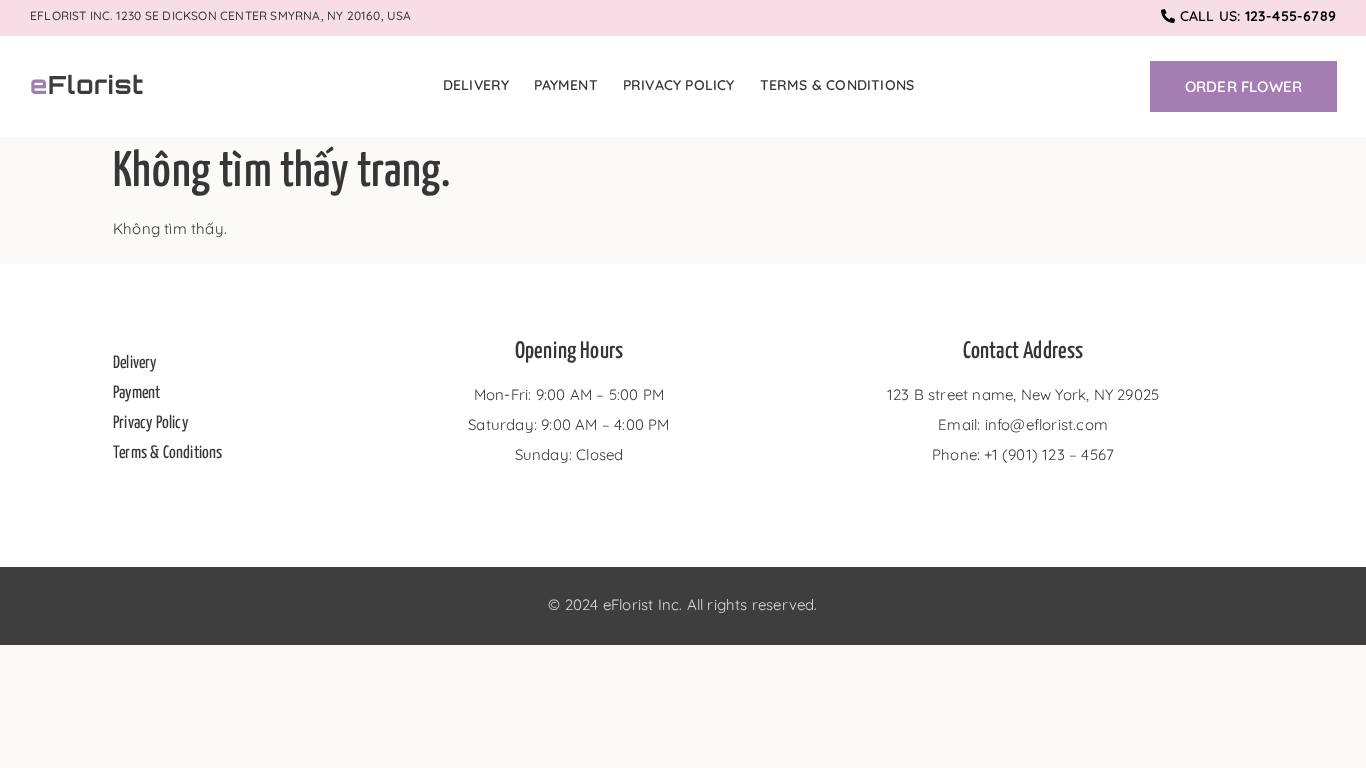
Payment (565, 85)
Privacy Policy (679, 85)
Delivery (476, 85)
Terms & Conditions (837, 85)
